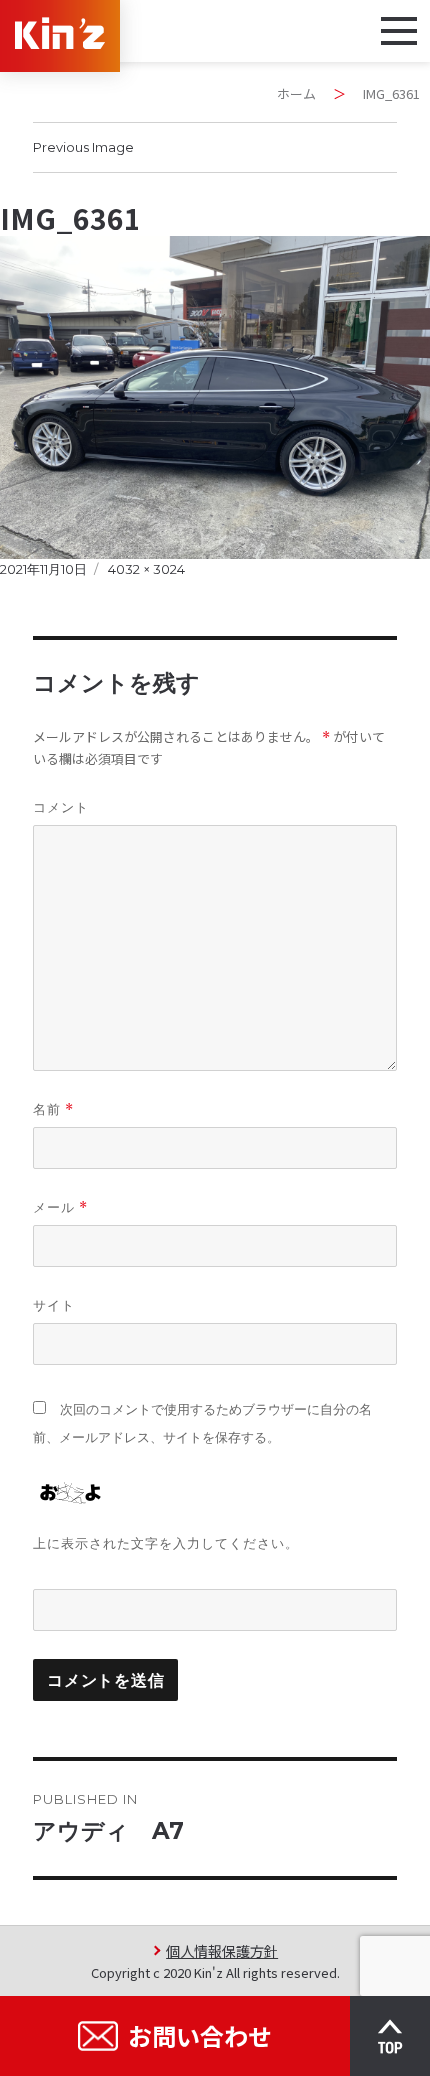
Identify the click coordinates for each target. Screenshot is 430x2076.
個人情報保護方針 (222, 1950)
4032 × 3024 (146, 569)
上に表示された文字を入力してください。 (166, 1543)
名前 (53, 1109)
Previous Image (83, 147)
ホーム (296, 93)
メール (60, 1207)
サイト (54, 1305)
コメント (61, 807)
